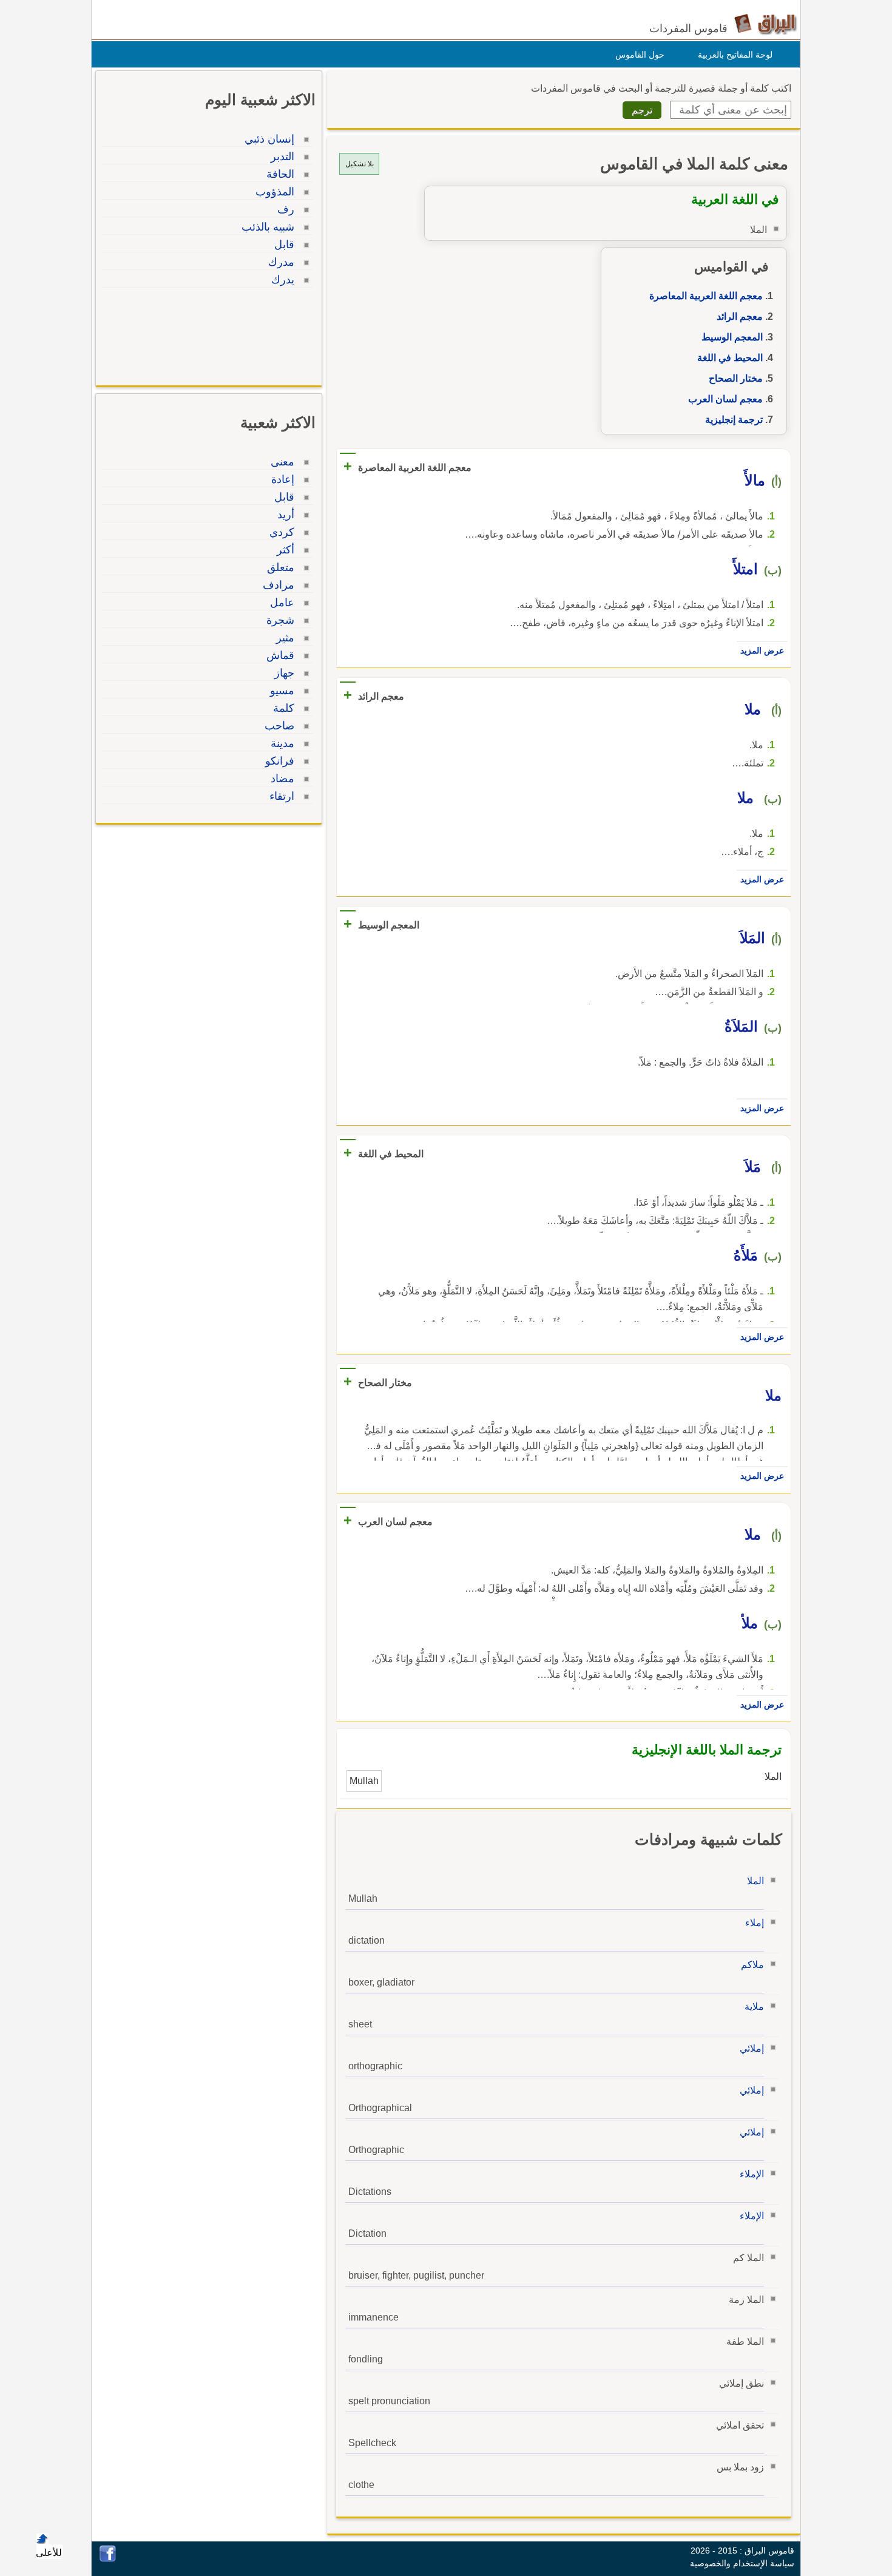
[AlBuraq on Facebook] (108, 2559)
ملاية (754, 2006)
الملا (755, 1881)
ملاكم (752, 1965)
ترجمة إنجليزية (734, 420)
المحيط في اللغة (730, 358)
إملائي (752, 2048)
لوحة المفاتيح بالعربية (735, 55)
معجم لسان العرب (725, 399)
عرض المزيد (762, 651)
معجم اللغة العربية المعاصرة (706, 296)
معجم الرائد (740, 316)
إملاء (755, 1923)
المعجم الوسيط (732, 337)
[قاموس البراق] (765, 23)
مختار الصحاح (736, 378)
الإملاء (752, 2174)
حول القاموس (640, 55)
